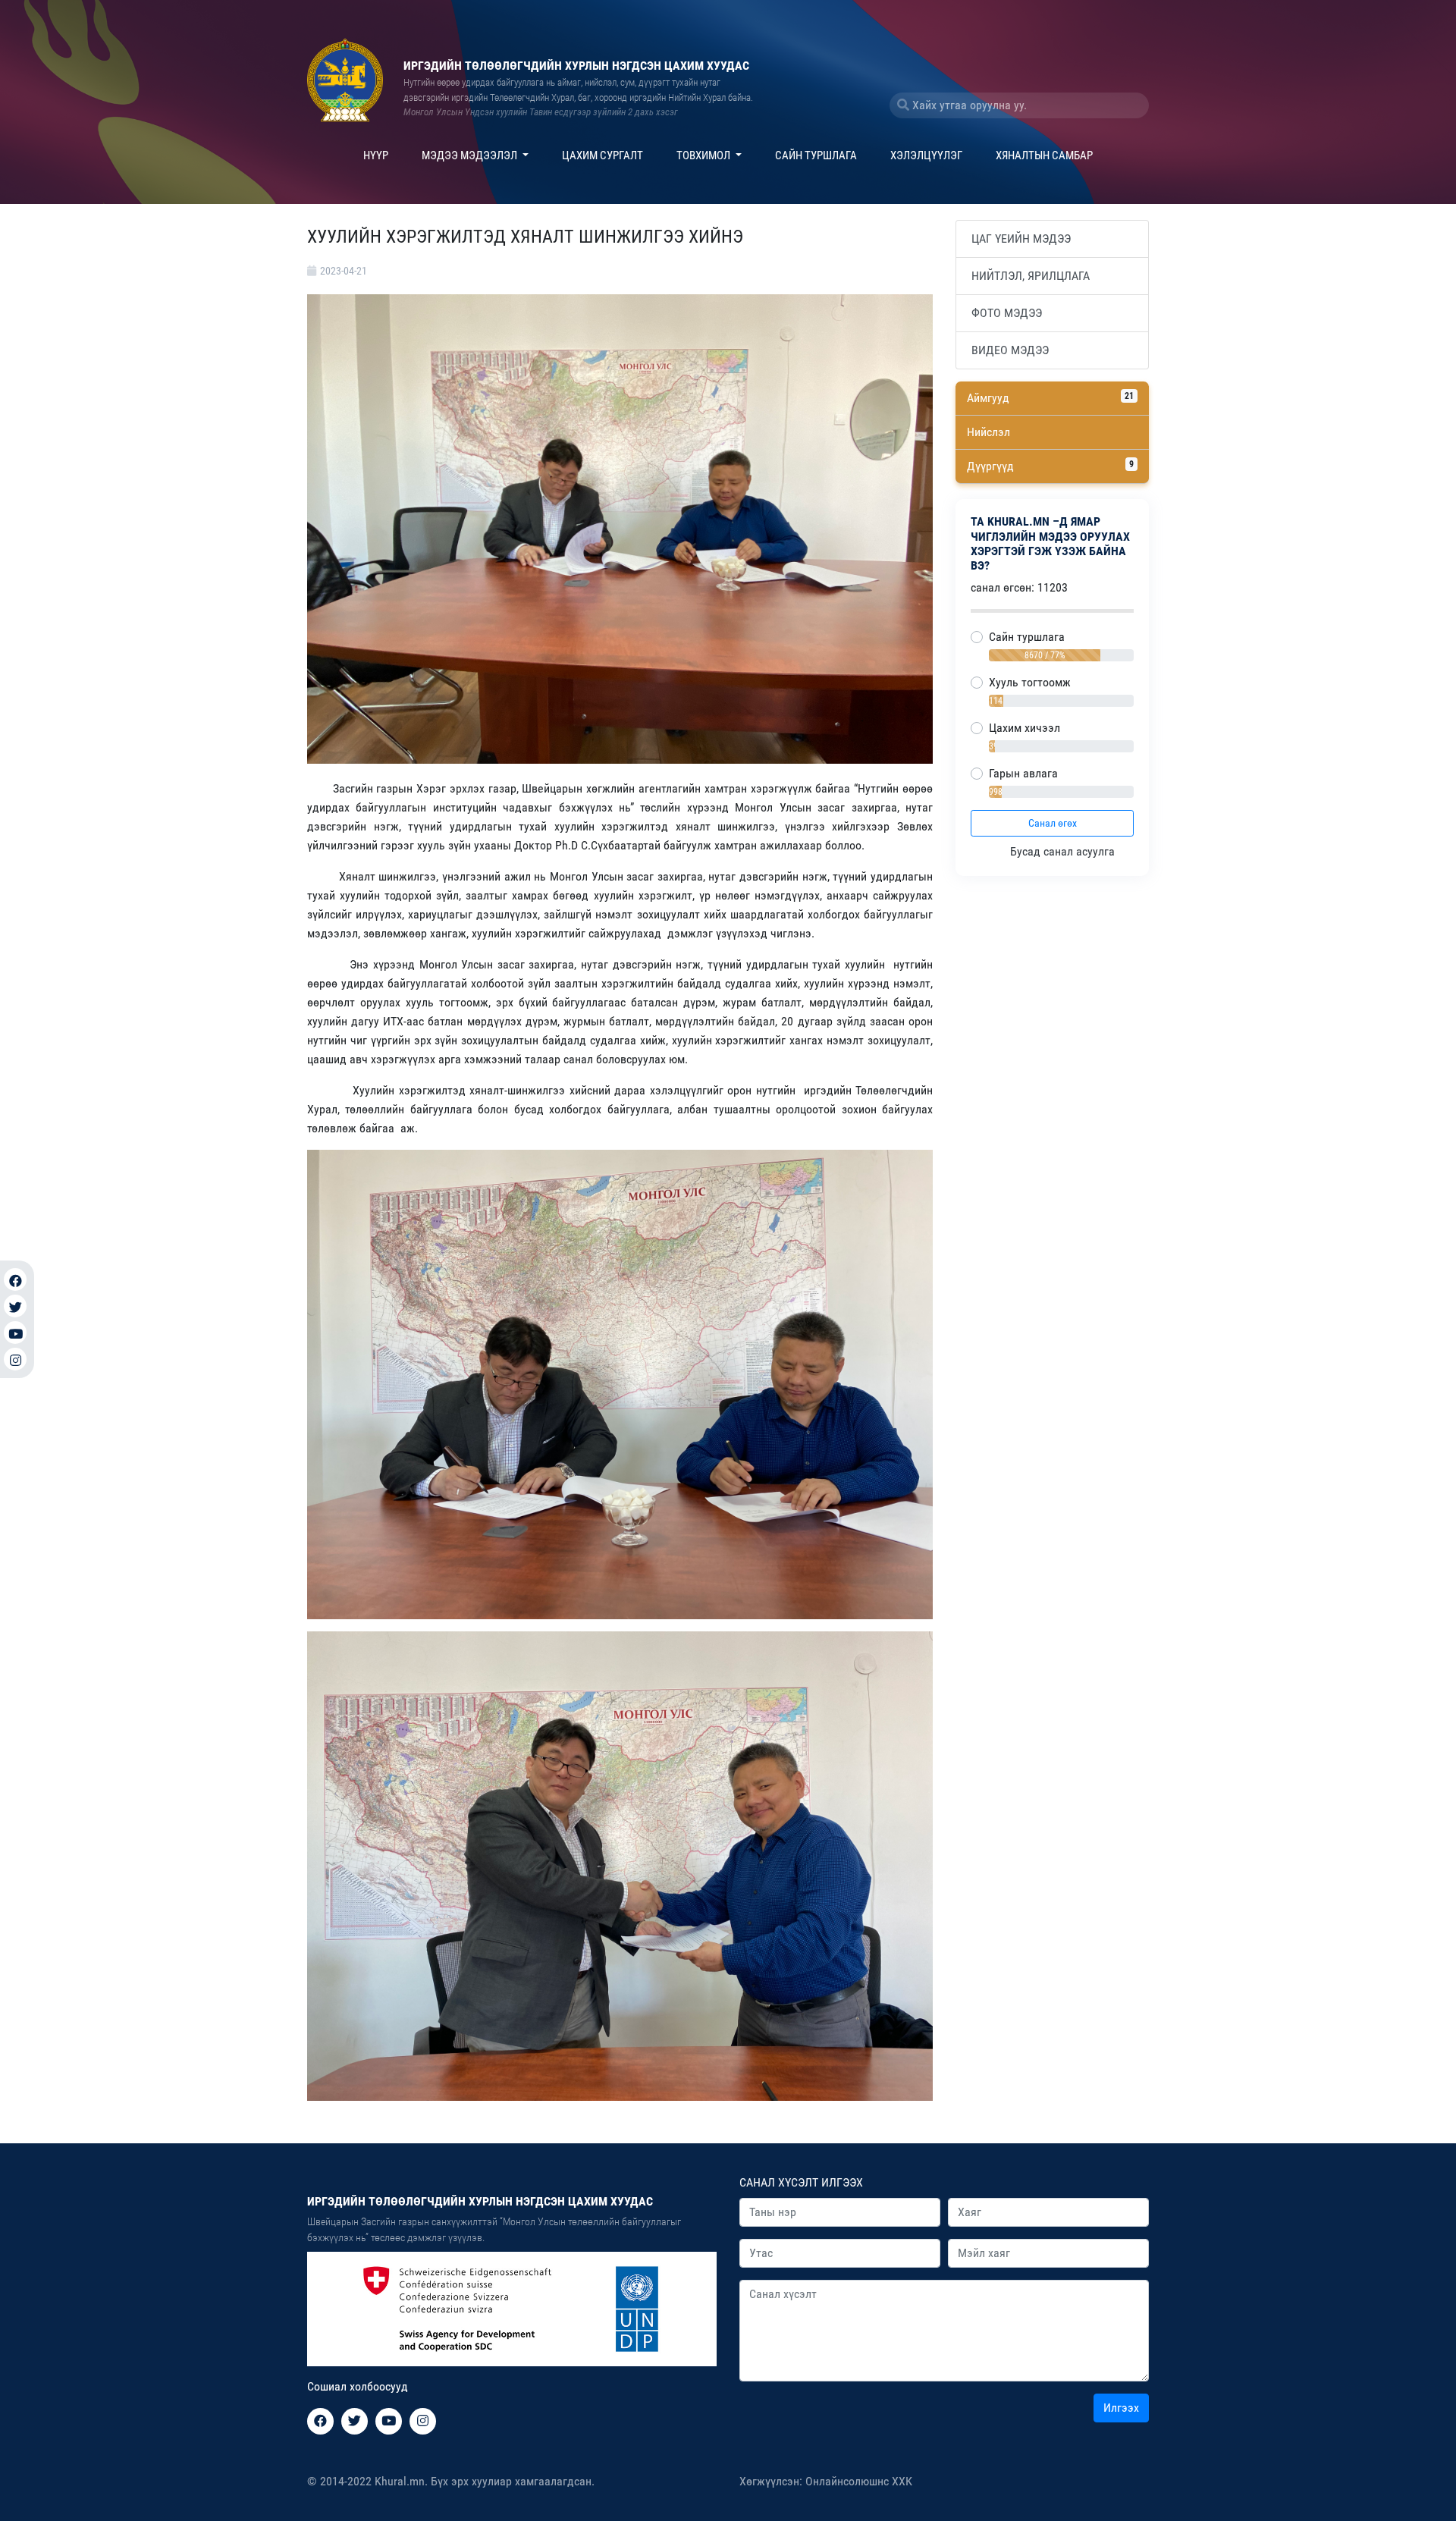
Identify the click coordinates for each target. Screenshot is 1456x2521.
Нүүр (376, 155)
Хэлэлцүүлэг (926, 155)
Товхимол (704, 155)
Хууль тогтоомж (1030, 682)
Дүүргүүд (1050, 466)
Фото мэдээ (1007, 313)
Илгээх (1121, 2408)
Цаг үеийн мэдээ (1021, 239)
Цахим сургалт (602, 155)
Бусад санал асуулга (1064, 851)
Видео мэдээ (1010, 350)
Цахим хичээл (1025, 728)
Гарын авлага (1023, 773)
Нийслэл (988, 432)
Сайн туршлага (816, 155)
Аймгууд (1050, 398)
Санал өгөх (1053, 823)
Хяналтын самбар (1044, 155)
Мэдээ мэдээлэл (471, 155)
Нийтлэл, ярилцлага (1031, 276)
